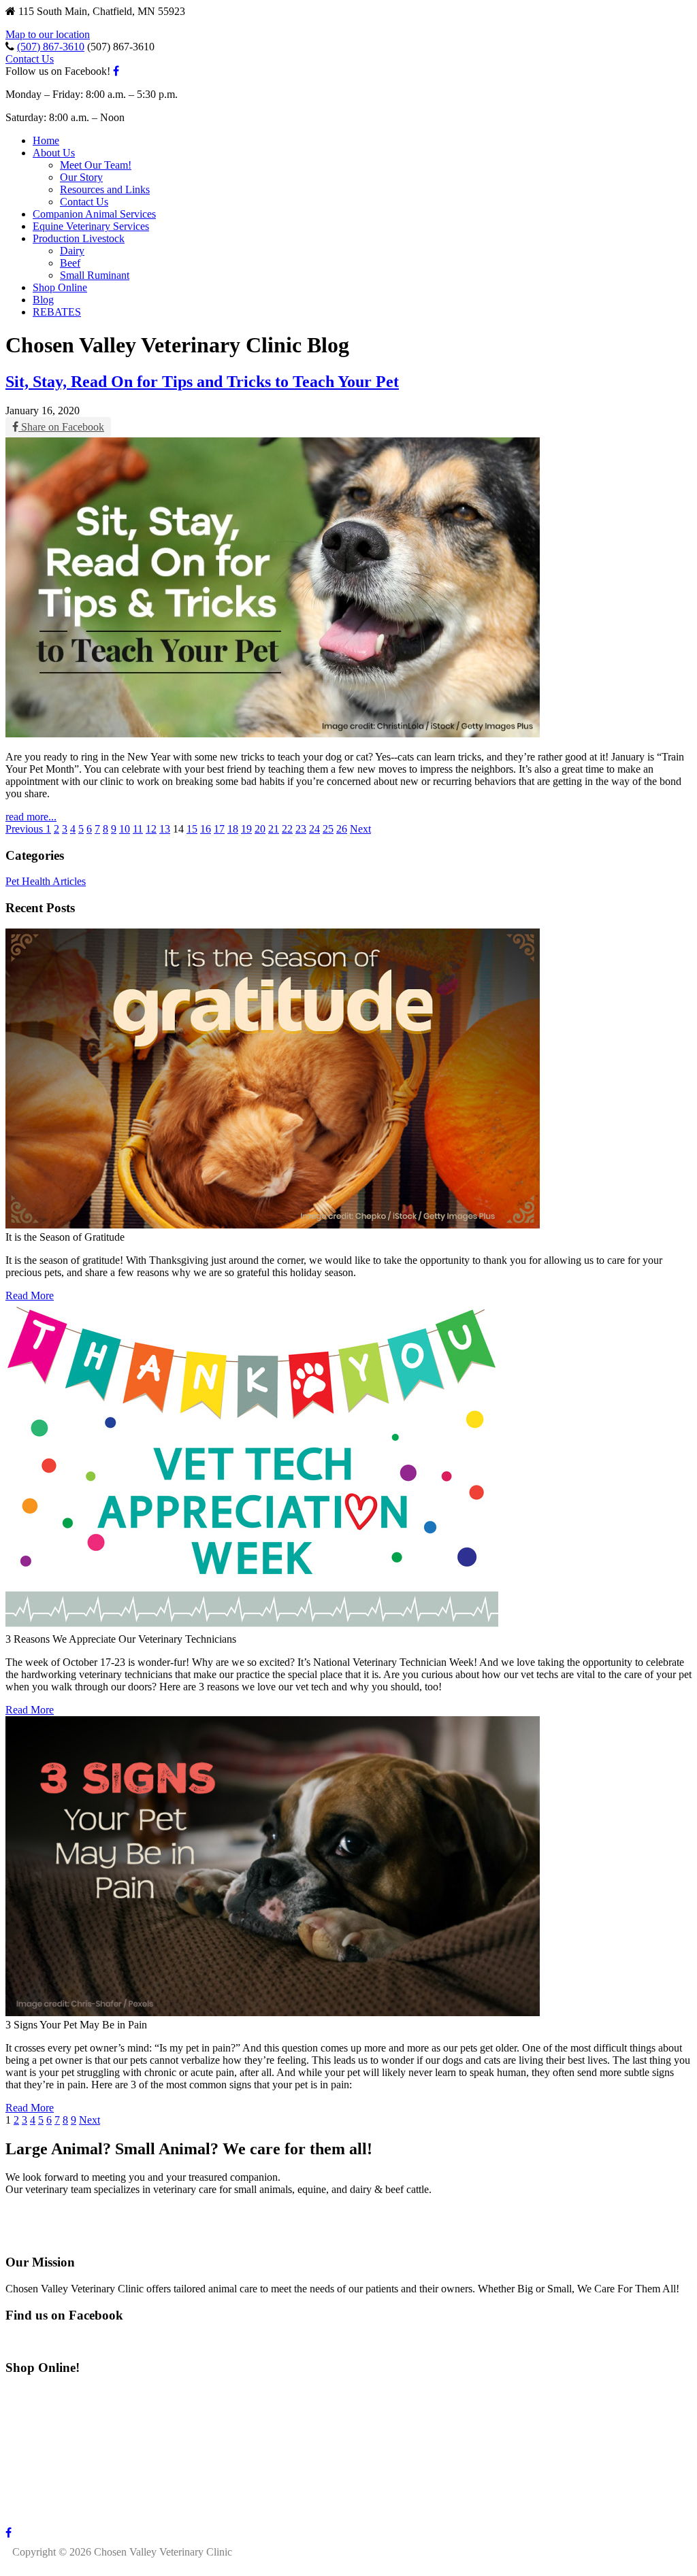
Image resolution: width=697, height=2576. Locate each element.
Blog (43, 300)
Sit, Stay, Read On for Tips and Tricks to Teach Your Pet (202, 382)
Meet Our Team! (96, 165)
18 (233, 829)
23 (301, 829)
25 (328, 829)
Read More (30, 1295)
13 (165, 829)
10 (125, 829)
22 (287, 829)
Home (46, 140)
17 (219, 829)
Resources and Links (105, 189)
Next (360, 829)
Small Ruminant (95, 275)
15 (192, 829)
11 (138, 829)
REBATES (57, 312)
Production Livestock (79, 238)
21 (274, 829)
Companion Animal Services (94, 214)
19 (246, 829)
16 (206, 829)
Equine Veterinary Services (91, 226)
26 (342, 829)
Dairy (72, 251)
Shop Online (60, 287)
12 (151, 829)
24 (314, 829)
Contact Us (30, 59)
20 (260, 829)
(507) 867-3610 (51, 47)
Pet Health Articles (46, 881)
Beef (70, 263)
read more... (31, 817)
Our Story (81, 177)
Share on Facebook (61, 427)
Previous (26, 829)
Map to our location (48, 34)
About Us (54, 153)
